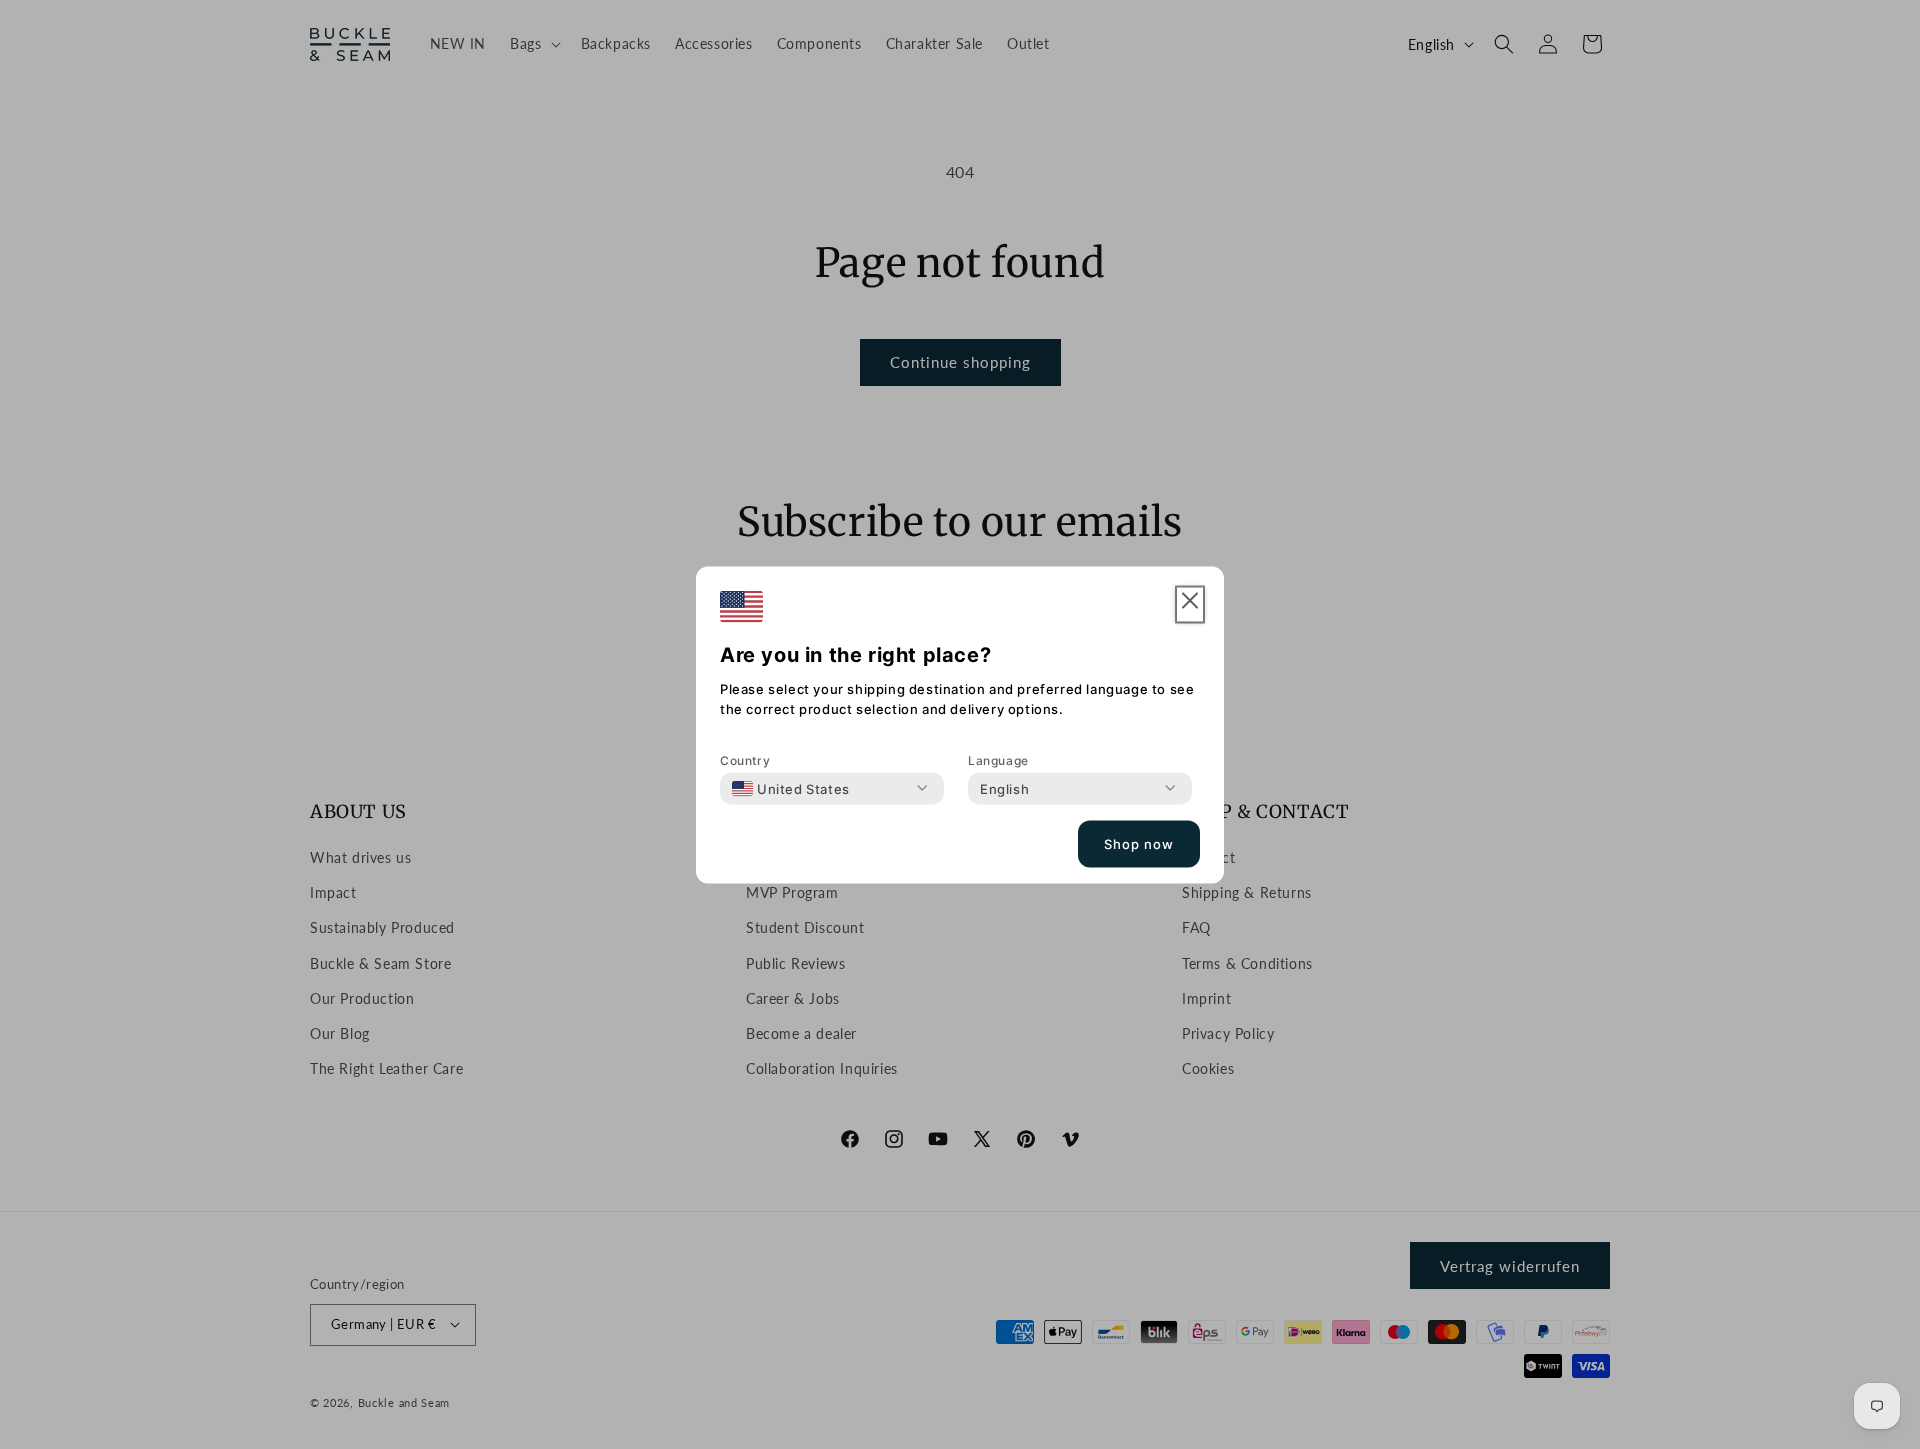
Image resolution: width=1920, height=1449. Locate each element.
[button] (1190, 604)
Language (998, 759)
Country (745, 759)
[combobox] (791, 788)
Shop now (1139, 844)
